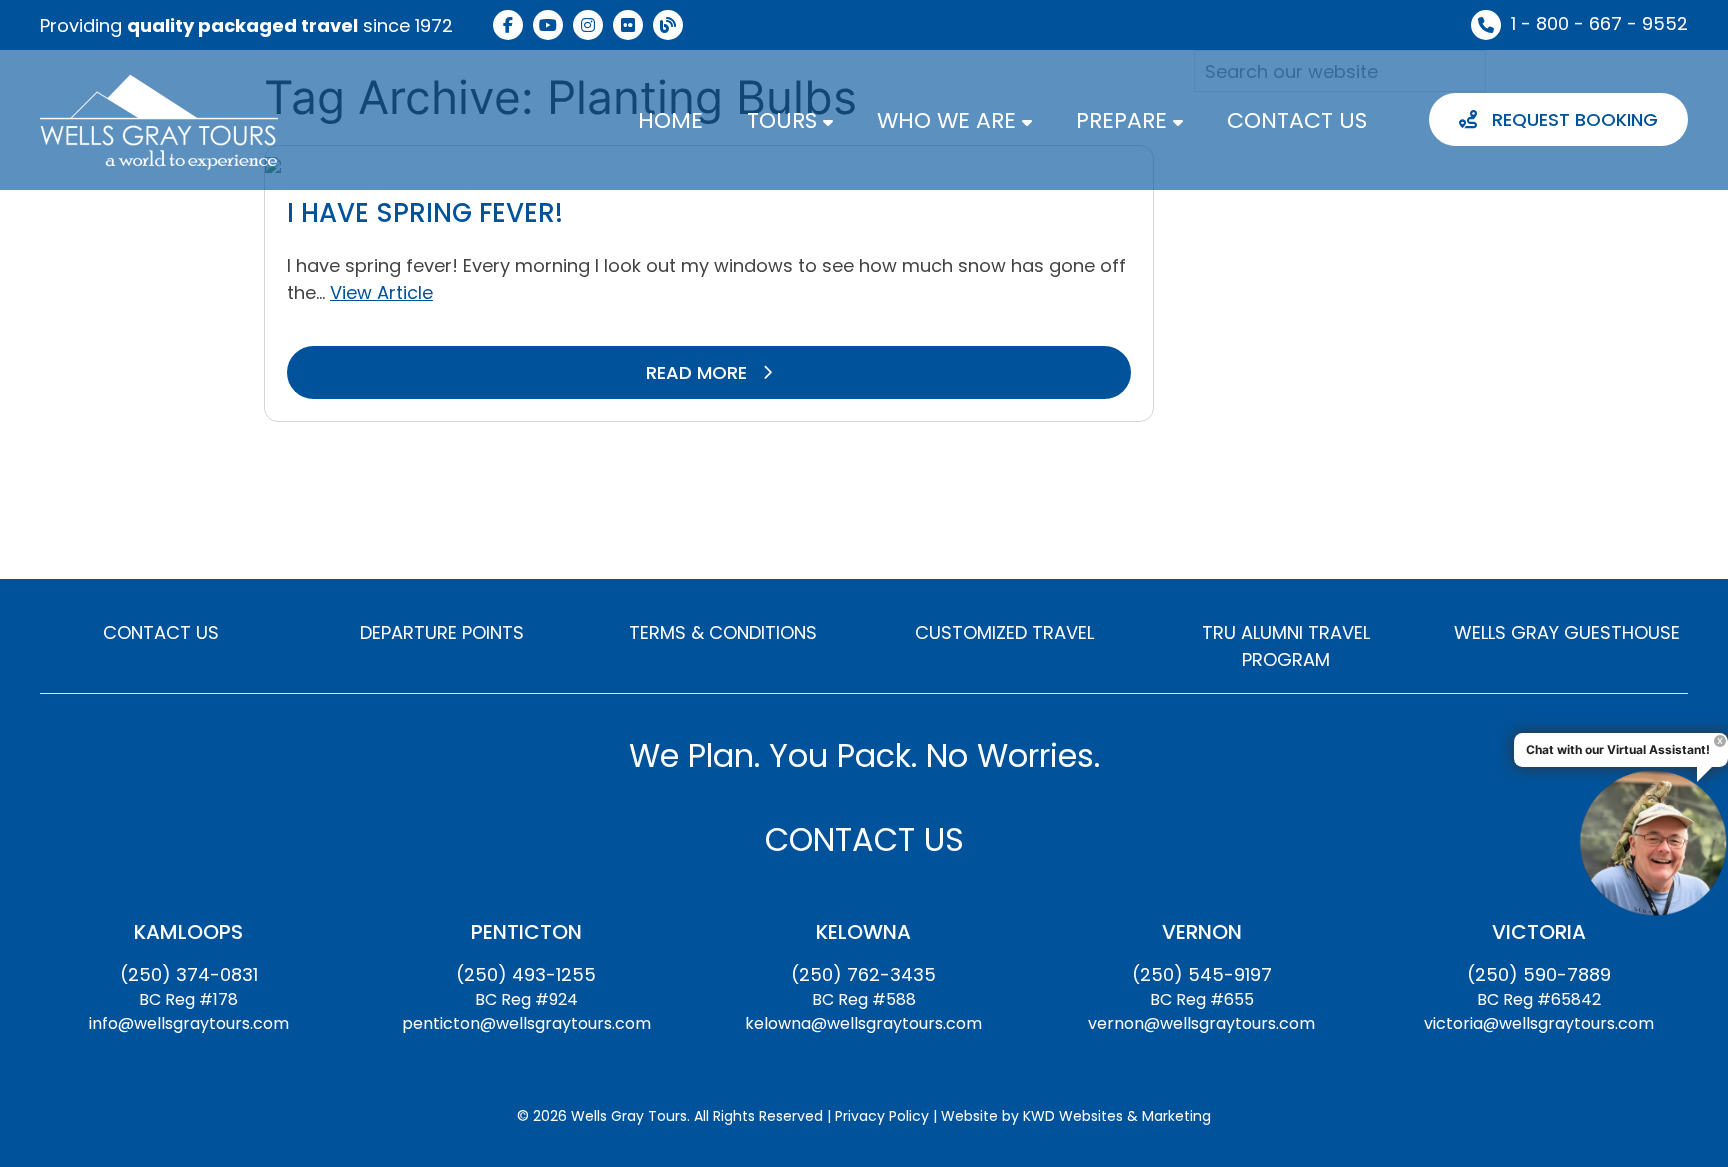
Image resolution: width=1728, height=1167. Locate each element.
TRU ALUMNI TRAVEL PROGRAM (1286, 646)
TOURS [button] (785, 120)
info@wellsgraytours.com (189, 1023)
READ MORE (699, 372)
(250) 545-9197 (1202, 974)
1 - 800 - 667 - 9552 (1599, 23)
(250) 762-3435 (863, 974)
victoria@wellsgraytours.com (1539, 1023)
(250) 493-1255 (526, 974)
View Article (381, 292)
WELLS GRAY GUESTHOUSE (1567, 632)
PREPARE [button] (1124, 120)
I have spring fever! (425, 213)
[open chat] (1653, 842)
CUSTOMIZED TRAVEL (1004, 632)
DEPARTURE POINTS (442, 632)
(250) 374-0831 (189, 974)
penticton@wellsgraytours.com (526, 1023)
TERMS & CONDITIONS (723, 632)
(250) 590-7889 (1539, 974)
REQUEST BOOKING (1572, 119)
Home (670, 120)
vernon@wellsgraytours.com (1201, 1023)
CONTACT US (1297, 120)
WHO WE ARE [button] (949, 120)
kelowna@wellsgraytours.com (863, 1023)
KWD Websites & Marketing (1117, 1116)
